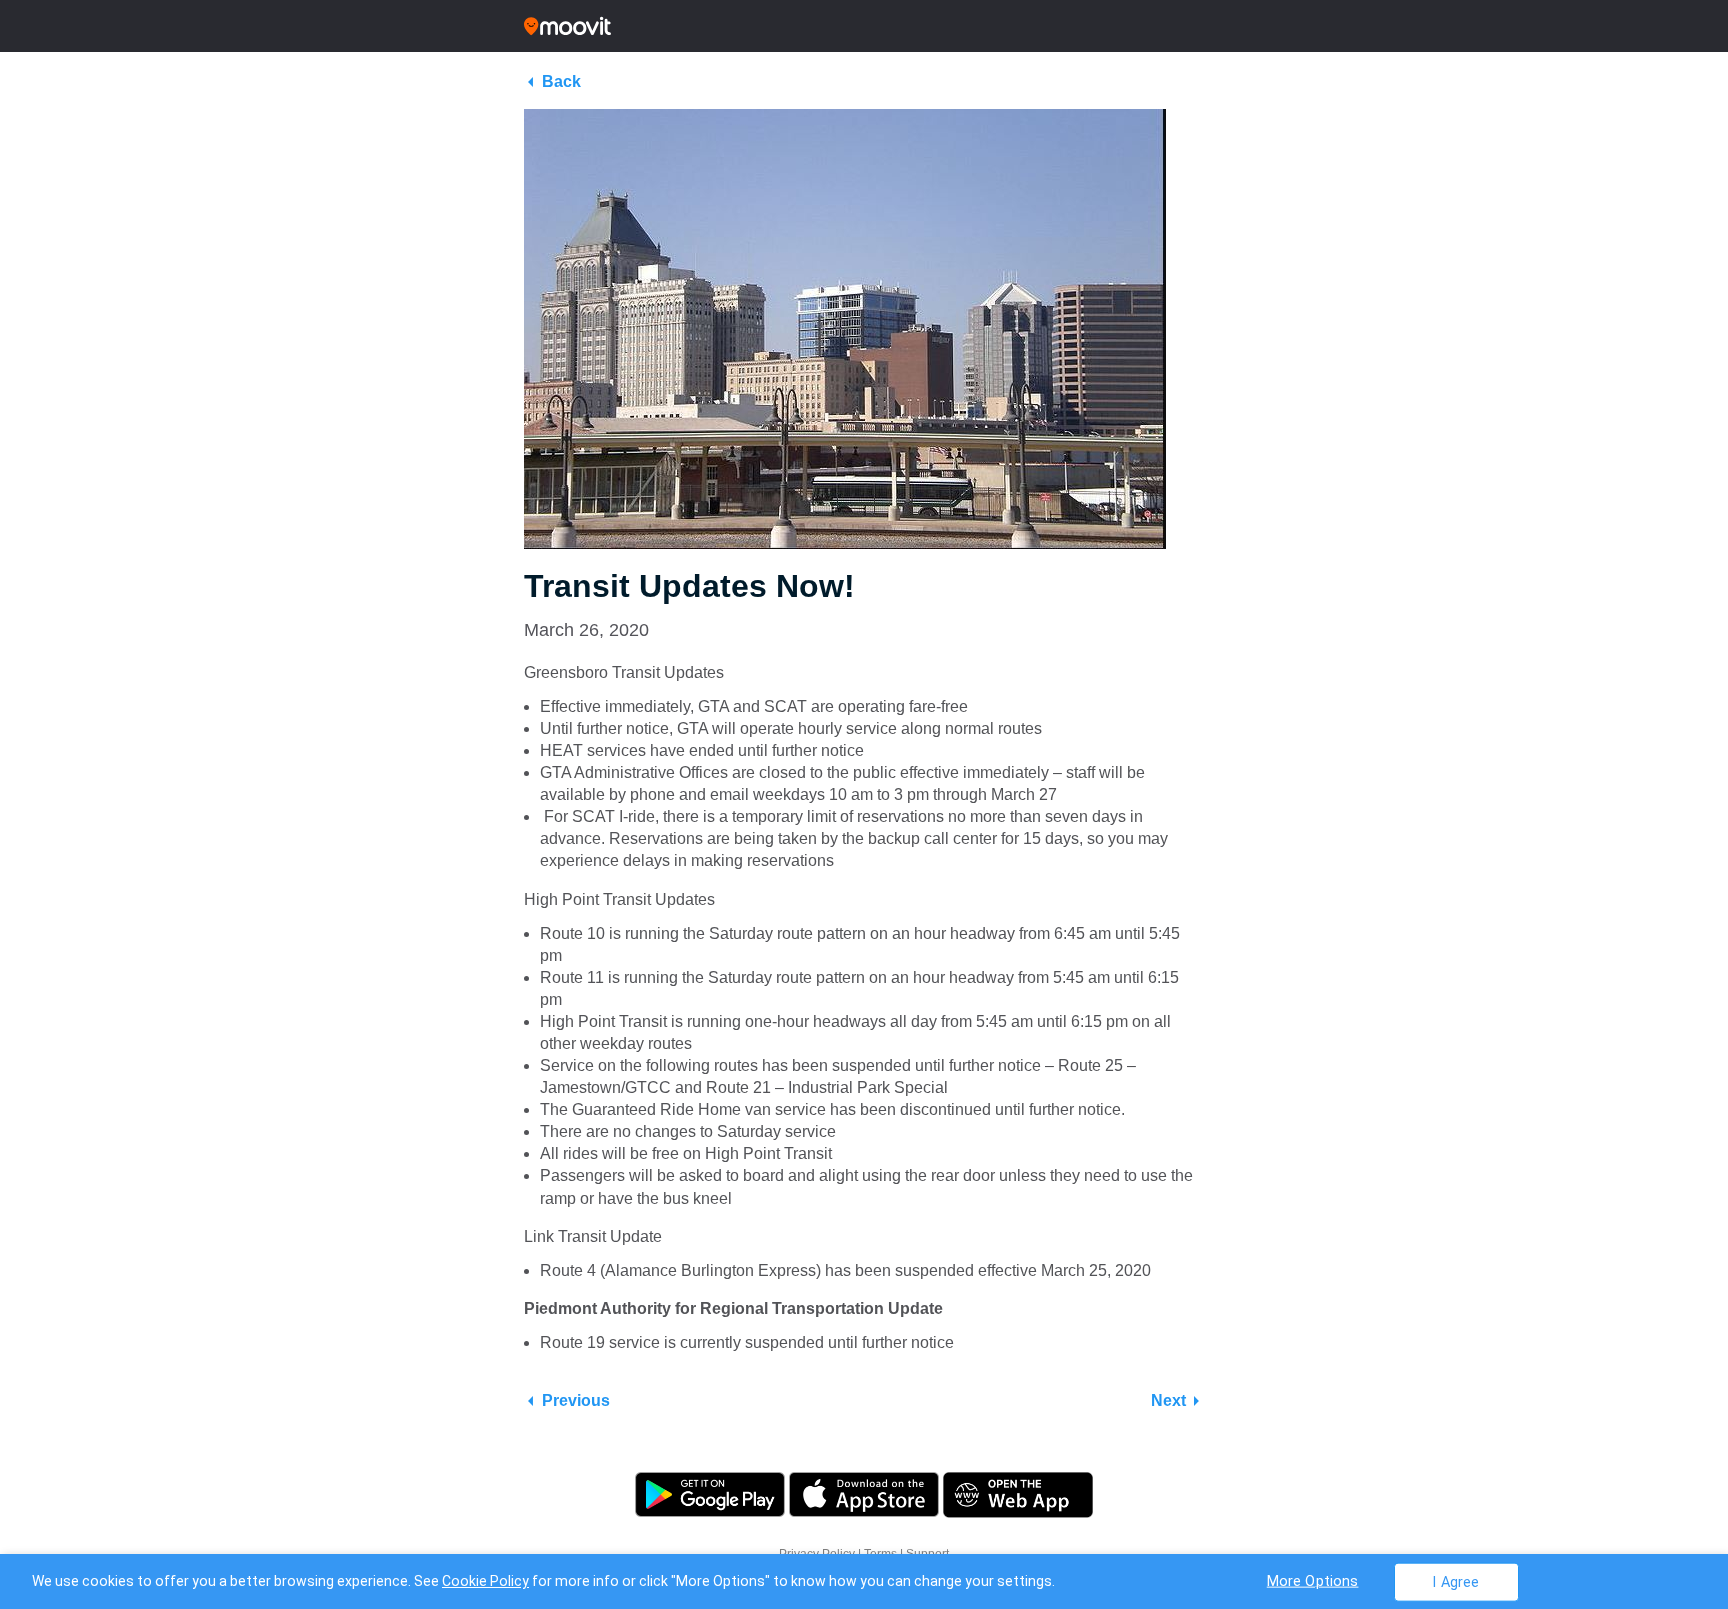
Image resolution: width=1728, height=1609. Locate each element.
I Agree (1455, 1581)
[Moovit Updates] (864, 26)
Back (561, 81)
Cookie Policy (485, 1581)
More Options (1313, 1580)
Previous (576, 1400)
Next (1168, 1400)
